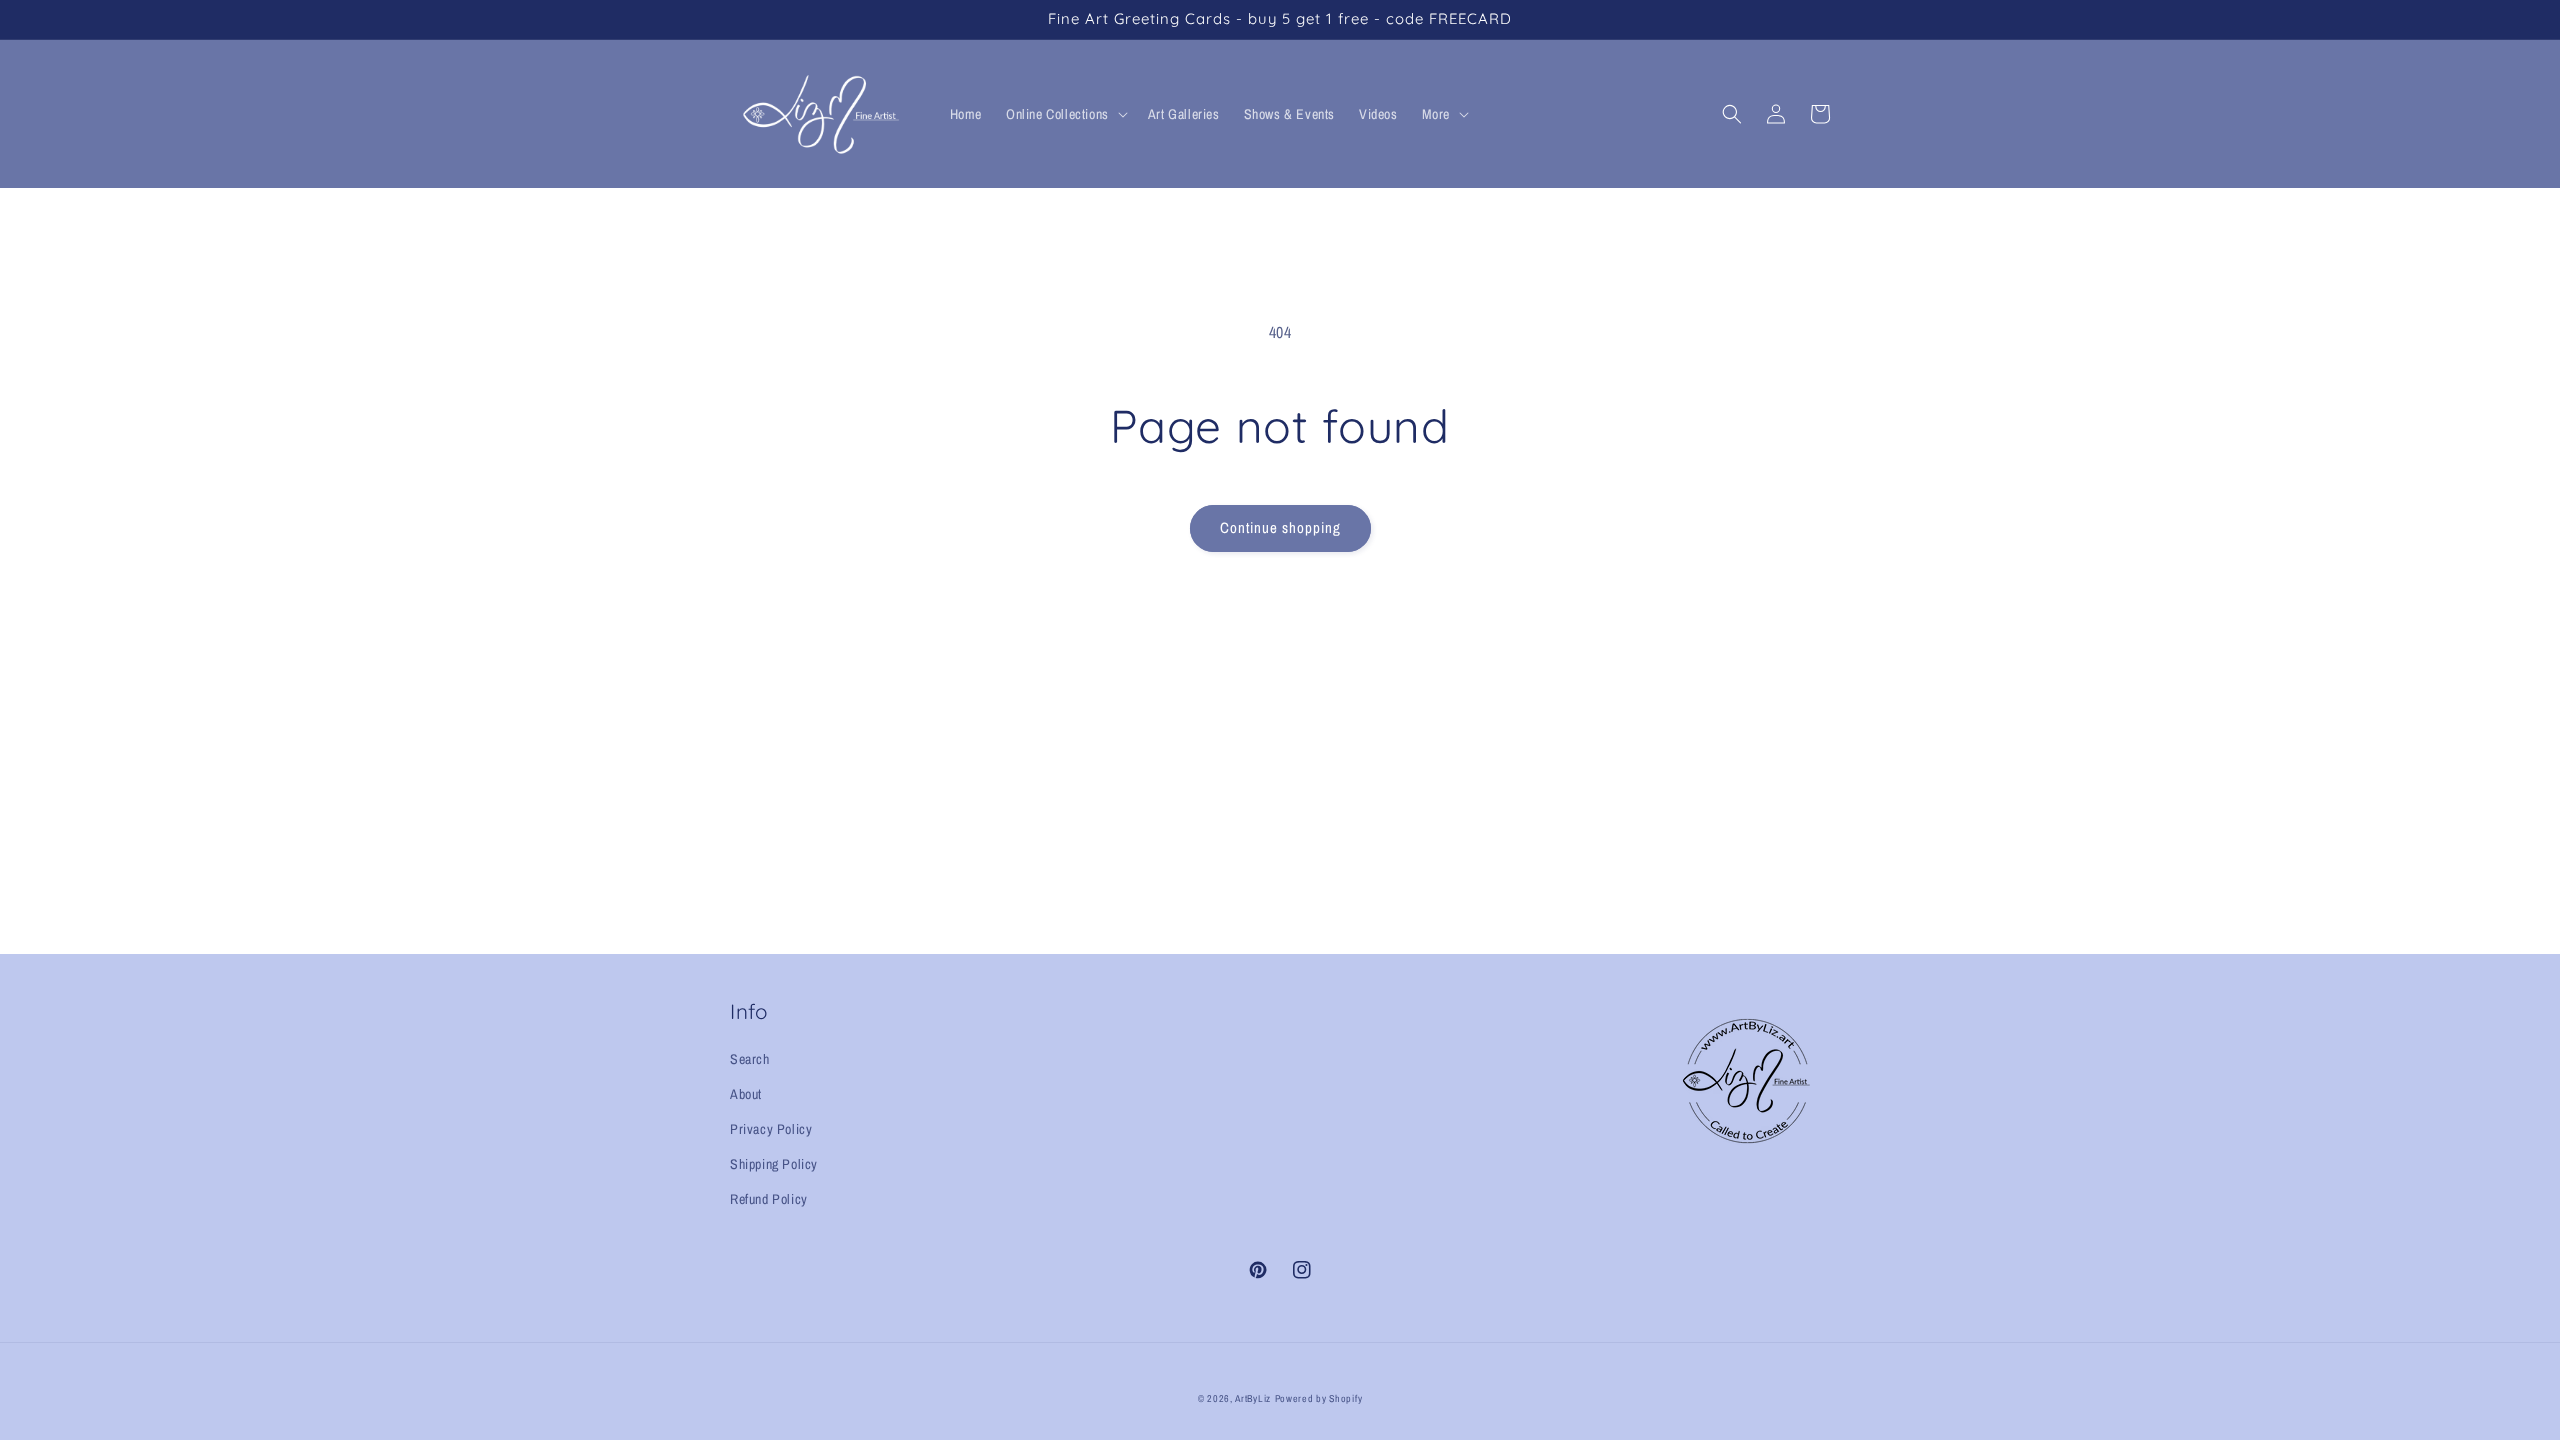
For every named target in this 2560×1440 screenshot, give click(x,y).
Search (750, 1059)
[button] (1065, 114)
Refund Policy (769, 1199)
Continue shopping (1280, 527)
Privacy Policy (771, 1129)
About (746, 1094)
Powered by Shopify (1319, 1398)
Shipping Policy (774, 1164)
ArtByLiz (1253, 1398)
